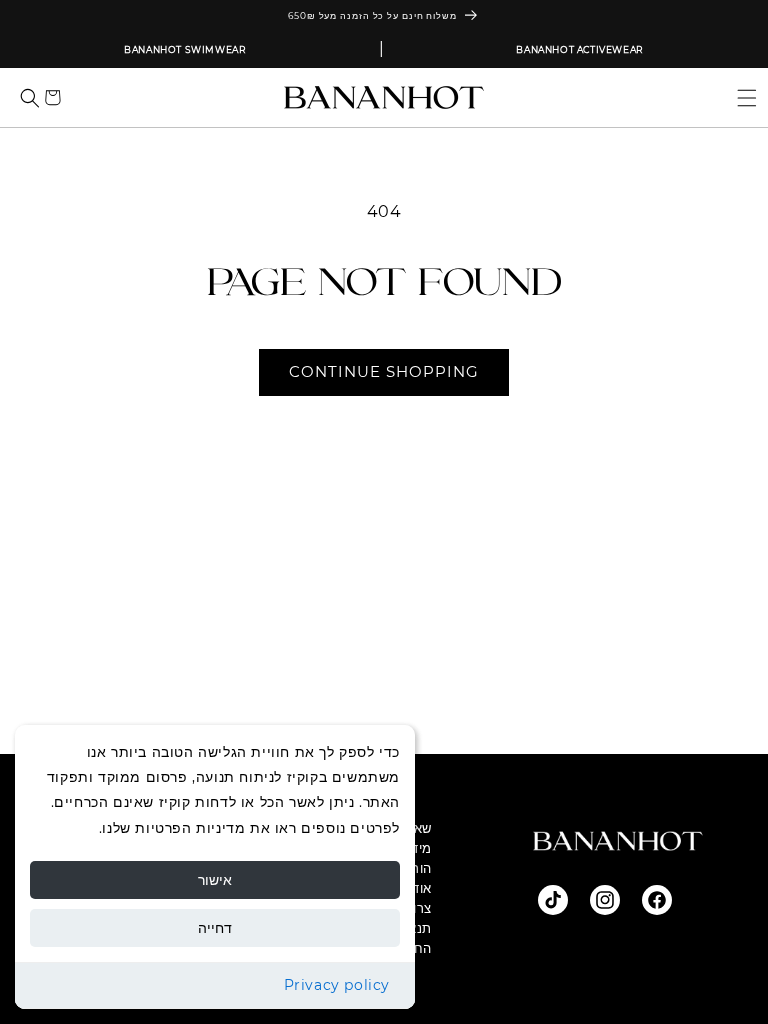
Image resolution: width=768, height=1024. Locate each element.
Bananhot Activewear (579, 49)
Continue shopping (384, 371)
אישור (215, 880)
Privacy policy (337, 985)
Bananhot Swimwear (185, 49)
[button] (738, 97)
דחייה (215, 928)
